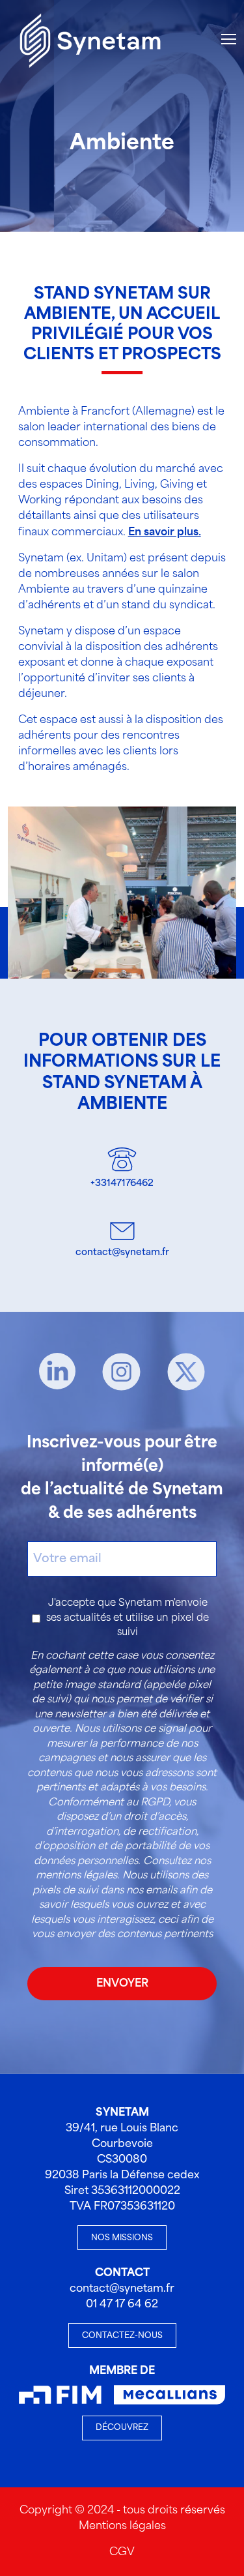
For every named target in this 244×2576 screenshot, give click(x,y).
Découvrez (122, 2428)
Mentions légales (122, 2526)
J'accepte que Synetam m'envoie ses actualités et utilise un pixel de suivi (128, 1618)
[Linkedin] (57, 1372)
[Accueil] (90, 39)
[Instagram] (121, 1372)
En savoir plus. (165, 532)
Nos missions (122, 2238)
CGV (122, 2552)
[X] (186, 1372)
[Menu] (229, 39)
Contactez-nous (122, 2336)
